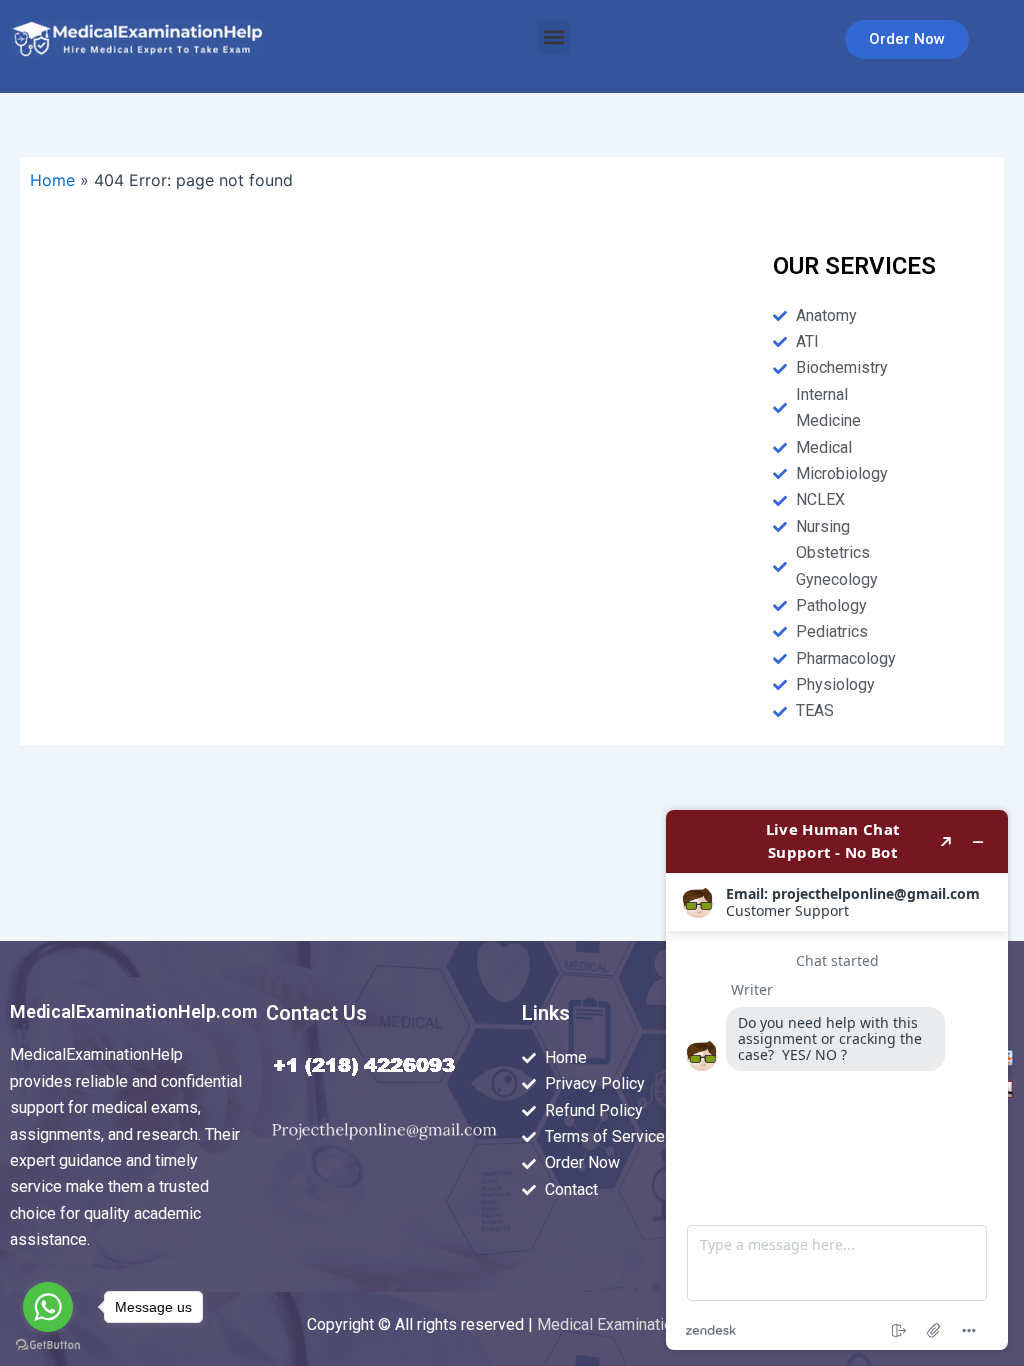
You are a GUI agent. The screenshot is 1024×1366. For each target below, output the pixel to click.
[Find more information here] (837, 1080)
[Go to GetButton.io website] (48, 1345)
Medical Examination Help (627, 1324)
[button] (553, 36)
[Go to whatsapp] (48, 1307)
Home (52, 180)
